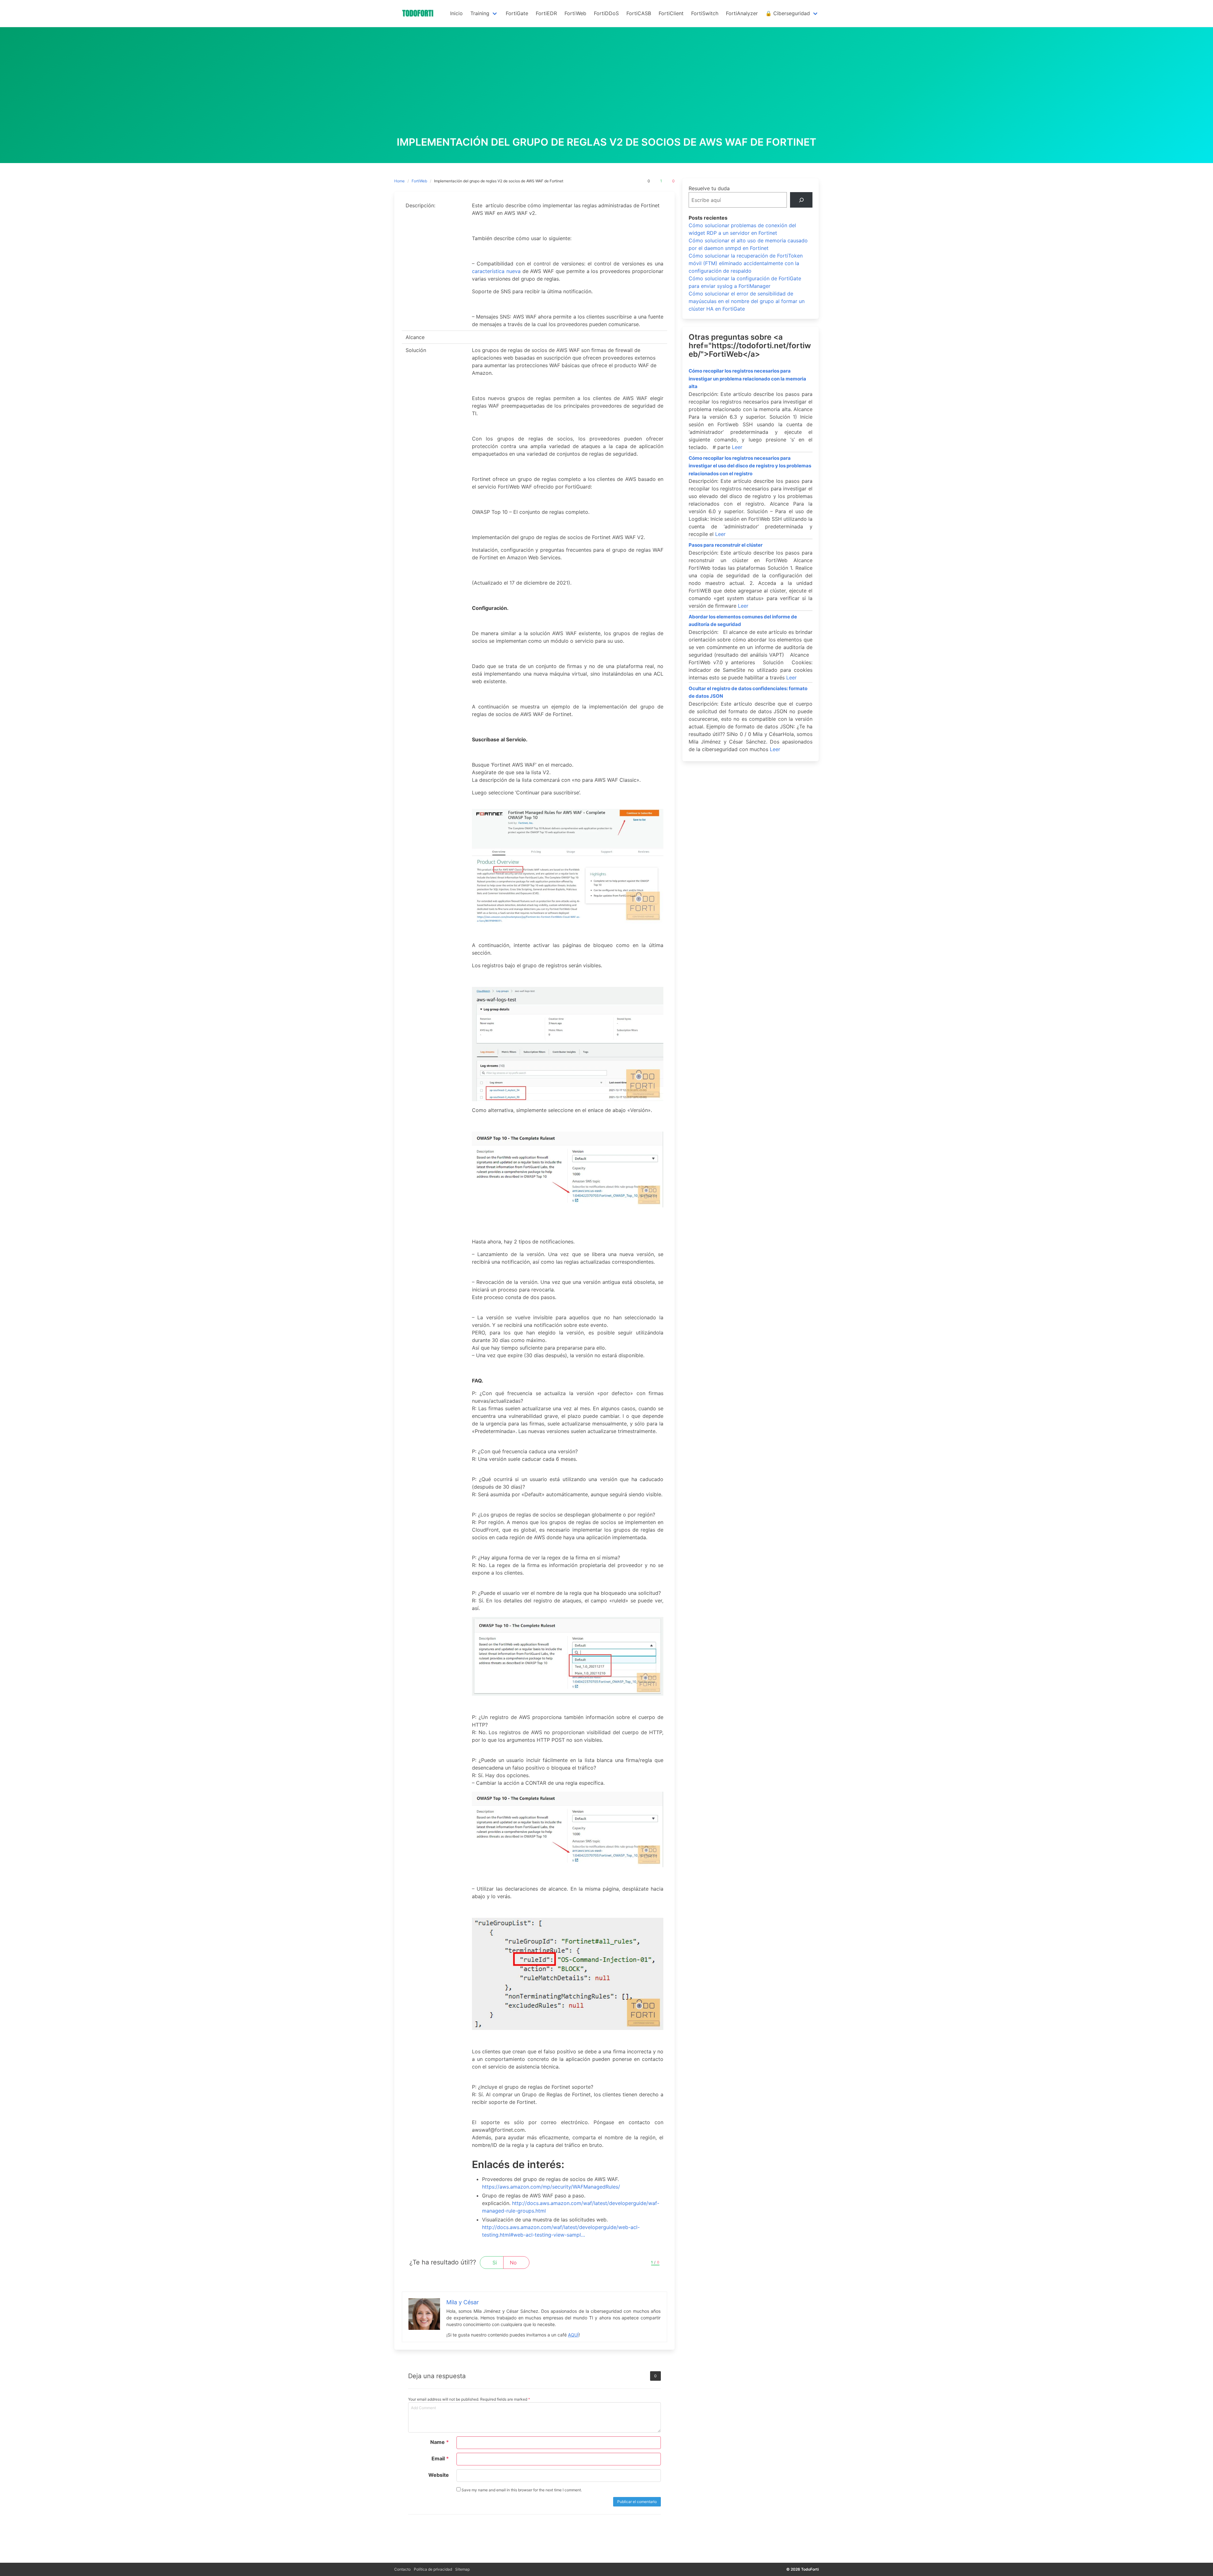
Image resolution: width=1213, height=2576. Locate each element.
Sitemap (462, 2569)
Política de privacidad (433, 2569)
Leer (737, 447)
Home (399, 181)
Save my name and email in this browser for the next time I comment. (521, 2490)
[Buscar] (801, 200)
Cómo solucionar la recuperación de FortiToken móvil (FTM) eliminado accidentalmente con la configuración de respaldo (746, 263)
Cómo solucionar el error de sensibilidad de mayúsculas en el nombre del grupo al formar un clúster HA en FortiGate (747, 301)
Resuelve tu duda (709, 188)
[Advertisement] (606, 89)
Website (439, 2475)
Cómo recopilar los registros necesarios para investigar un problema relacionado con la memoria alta (747, 379)
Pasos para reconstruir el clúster (726, 545)
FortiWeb (419, 181)
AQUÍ (573, 2335)
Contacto (402, 2569)
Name (440, 2442)
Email (440, 2458)
